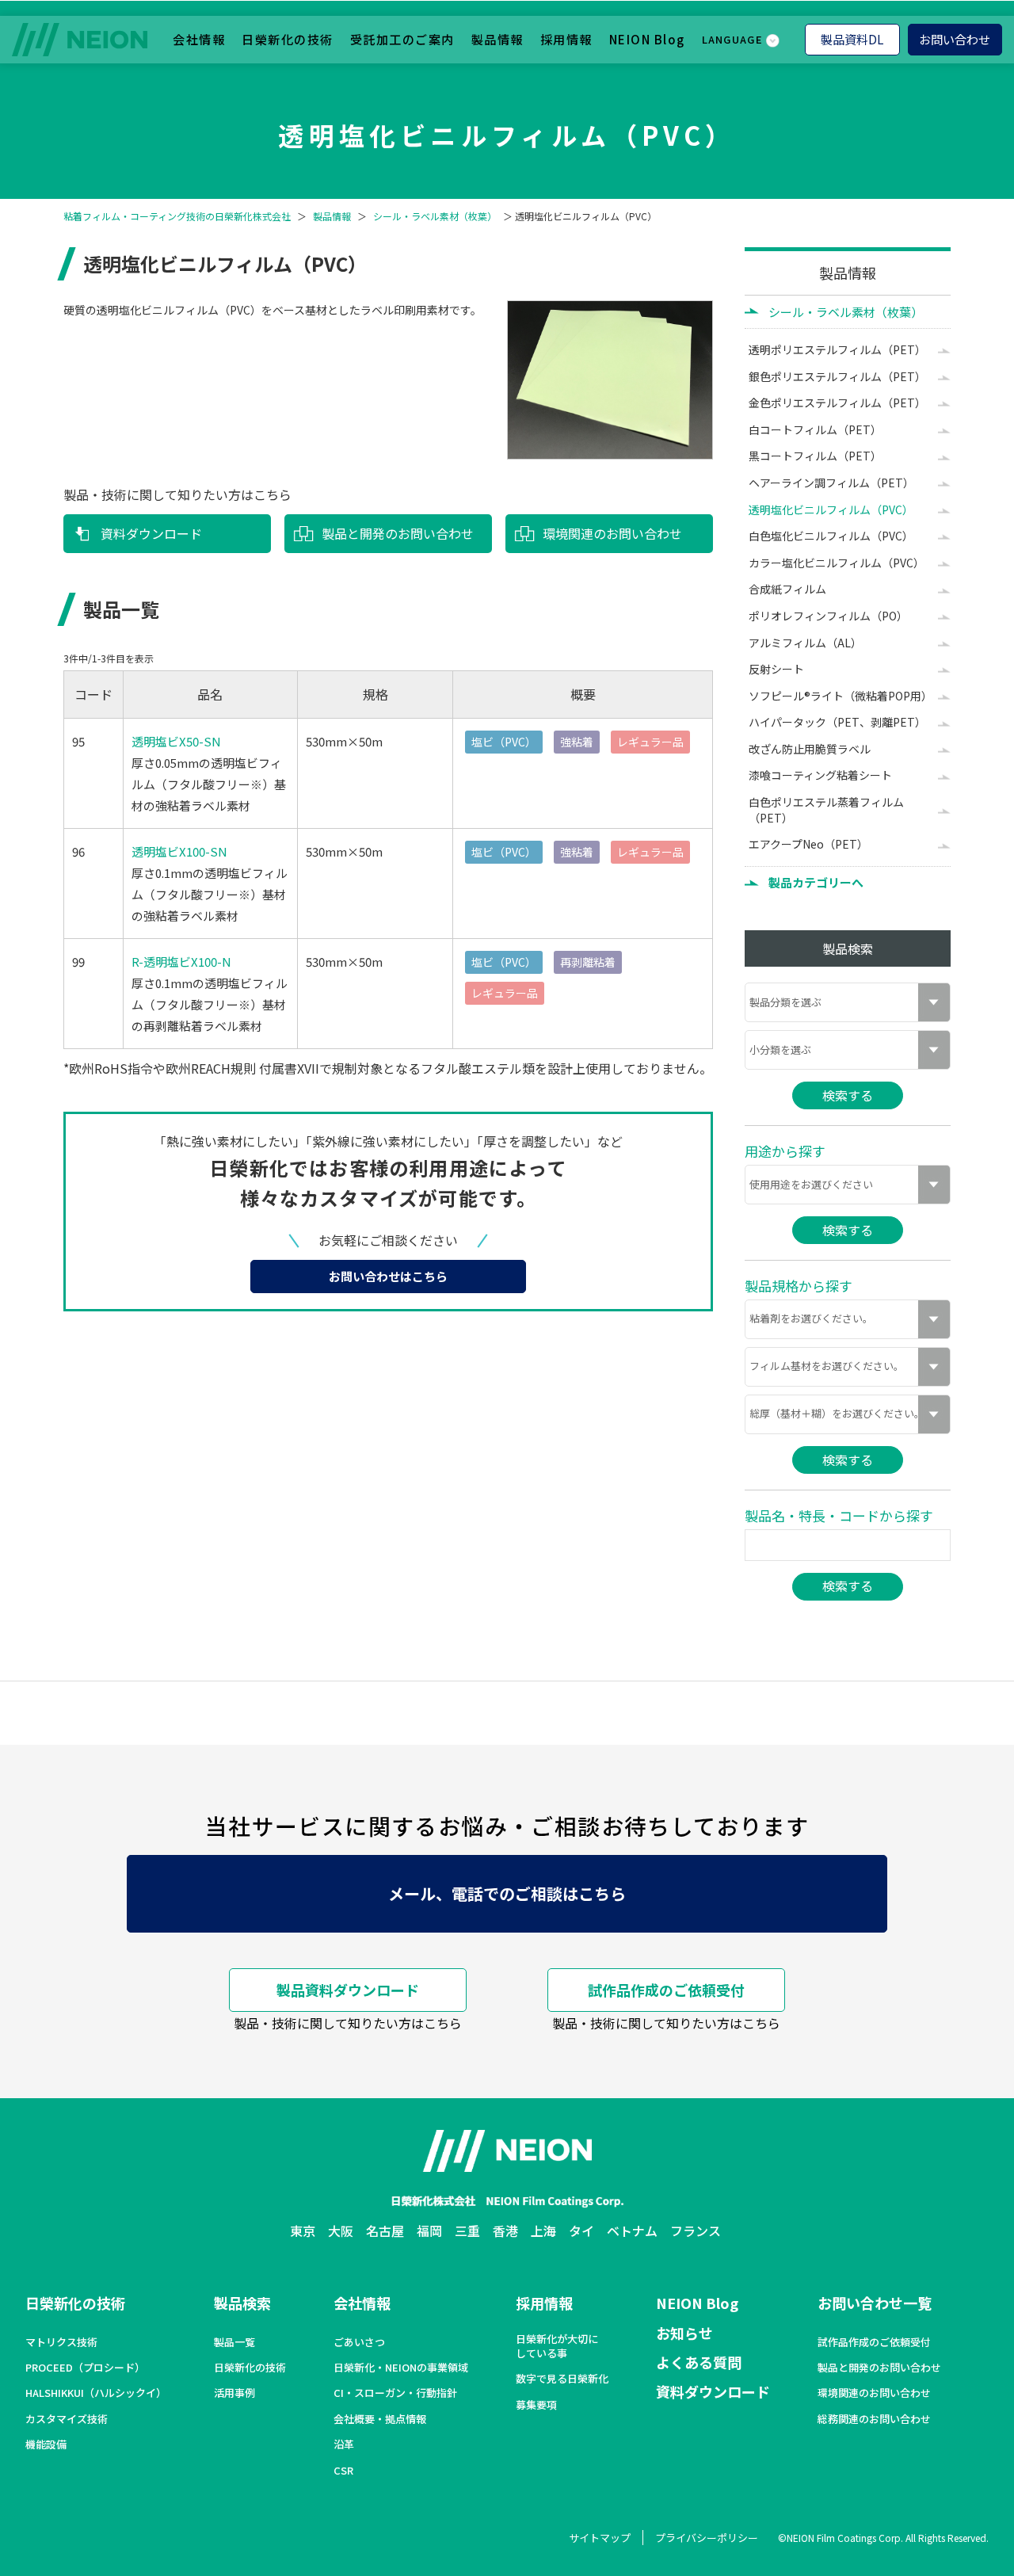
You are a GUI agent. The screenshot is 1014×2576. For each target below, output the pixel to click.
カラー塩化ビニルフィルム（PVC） (837, 563)
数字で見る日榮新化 (562, 2379)
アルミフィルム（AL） (805, 643)
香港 (505, 2231)
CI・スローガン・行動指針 (395, 2393)
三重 (467, 2231)
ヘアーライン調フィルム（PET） (831, 483)
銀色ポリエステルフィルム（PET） (837, 376)
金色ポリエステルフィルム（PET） (837, 403)
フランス (696, 2231)
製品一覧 (234, 2342)
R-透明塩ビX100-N (181, 962)
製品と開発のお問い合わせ (398, 533)
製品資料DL (852, 39)
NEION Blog (647, 39)
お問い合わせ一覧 (875, 2303)
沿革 (344, 2444)
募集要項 (536, 2405)
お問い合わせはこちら (388, 1276)
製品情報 (497, 39)
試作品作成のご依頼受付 (666, 1990)
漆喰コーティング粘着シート (820, 775)
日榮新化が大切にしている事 (557, 2346)
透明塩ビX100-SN (179, 851)
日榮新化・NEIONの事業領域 (401, 2368)
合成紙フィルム (787, 589)
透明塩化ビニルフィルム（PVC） (831, 509)
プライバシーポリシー (707, 2538)
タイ (581, 2231)
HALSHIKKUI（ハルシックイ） (96, 2393)
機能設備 (46, 2444)
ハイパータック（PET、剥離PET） (837, 722)
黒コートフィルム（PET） (815, 456)
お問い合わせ (955, 39)
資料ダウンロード (151, 533)
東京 (303, 2231)
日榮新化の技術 (288, 39)
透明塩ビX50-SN (176, 741)
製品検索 (242, 2303)
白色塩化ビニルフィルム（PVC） (831, 536)
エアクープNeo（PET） (808, 844)
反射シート (776, 669)
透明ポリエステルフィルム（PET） (837, 349)
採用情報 (566, 39)
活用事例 (234, 2393)
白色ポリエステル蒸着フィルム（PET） (826, 810)
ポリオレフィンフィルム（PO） (828, 616)
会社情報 (199, 39)
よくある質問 (699, 2362)
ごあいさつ (359, 2342)
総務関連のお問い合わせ (874, 2419)
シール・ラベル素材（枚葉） (435, 216)
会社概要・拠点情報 (380, 2419)
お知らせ (684, 2333)
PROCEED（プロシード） (85, 2368)
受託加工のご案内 (402, 39)
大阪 (341, 2231)
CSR (343, 2471)
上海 (543, 2231)
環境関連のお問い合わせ (612, 533)
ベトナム (632, 2231)
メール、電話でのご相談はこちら (507, 1893)
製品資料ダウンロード (348, 1990)
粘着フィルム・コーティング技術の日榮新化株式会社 (177, 216)
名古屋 (385, 2231)
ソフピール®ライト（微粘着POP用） (841, 696)
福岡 (429, 2231)
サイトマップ (600, 2538)
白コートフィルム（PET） (815, 429)
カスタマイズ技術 (67, 2419)
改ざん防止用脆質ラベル (810, 749)
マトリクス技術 (61, 2342)
